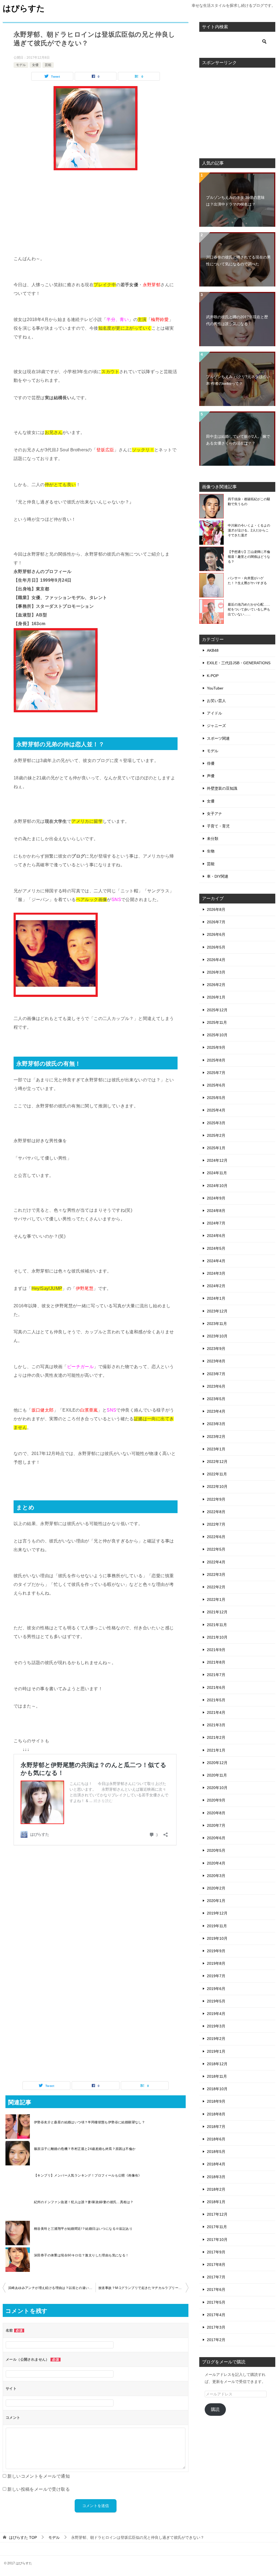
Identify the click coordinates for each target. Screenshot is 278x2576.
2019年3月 (216, 2026)
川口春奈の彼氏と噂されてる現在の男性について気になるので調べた (238, 261)
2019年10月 (217, 1938)
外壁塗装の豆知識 (222, 788)
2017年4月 (216, 2315)
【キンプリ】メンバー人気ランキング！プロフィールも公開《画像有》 (88, 2175)
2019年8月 (216, 1963)
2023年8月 (216, 1361)
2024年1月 (216, 1298)
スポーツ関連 (218, 738)
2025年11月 (217, 1022)
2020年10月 (217, 1788)
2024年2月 (216, 1286)
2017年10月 (217, 2240)
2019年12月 (217, 1913)
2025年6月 (216, 1085)
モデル (21, 65)
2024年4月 (216, 1261)
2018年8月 (216, 2114)
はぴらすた (24, 8)
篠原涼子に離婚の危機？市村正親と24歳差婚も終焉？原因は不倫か (85, 2149)
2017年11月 (217, 2227)
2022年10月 (217, 1487)
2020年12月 (217, 1763)
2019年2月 (216, 2039)
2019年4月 (216, 2014)
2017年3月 (216, 2327)
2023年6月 (216, 1386)
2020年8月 (216, 1813)
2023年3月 (216, 1424)
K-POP (213, 676)
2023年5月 (216, 1399)
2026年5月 (216, 947)
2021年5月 (216, 1700)
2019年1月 (216, 2051)
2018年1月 (216, 2202)
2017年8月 (216, 2265)
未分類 (213, 839)
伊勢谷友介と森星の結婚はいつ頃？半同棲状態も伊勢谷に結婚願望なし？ (89, 2122)
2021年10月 (217, 1637)
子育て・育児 (218, 826)
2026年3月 (216, 972)
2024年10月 (217, 1186)
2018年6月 (216, 2139)
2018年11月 (217, 2076)
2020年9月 (216, 1800)
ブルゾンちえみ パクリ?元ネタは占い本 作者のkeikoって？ (238, 380)
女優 (35, 65)
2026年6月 (216, 934)
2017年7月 (216, 2277)
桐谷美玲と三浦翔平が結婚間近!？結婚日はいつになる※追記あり (83, 2229)
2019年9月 (216, 1951)
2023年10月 (217, 1336)
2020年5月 (216, 1850)
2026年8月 (216, 909)
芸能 (48, 65)
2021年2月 (216, 1737)
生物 (211, 851)
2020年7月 (216, 1825)
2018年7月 (216, 2127)
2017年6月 (216, 2290)
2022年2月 (216, 1587)
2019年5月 (216, 2001)
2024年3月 (216, 1273)
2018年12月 (217, 2064)
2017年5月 (216, 2302)
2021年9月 (216, 1650)
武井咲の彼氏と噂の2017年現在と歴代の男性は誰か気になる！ (237, 320)
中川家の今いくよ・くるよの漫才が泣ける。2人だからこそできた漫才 (249, 530)
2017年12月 (217, 2214)
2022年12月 (217, 1462)
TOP (23, 2537)
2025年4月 (216, 1110)
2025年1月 (216, 1148)
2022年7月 (216, 1524)
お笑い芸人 (216, 701)
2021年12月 (217, 1612)
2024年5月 (216, 1248)
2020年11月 (217, 1775)
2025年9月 (216, 1047)
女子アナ (214, 814)
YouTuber (215, 688)
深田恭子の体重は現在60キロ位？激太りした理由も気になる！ (81, 2255)
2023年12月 (217, 1311)
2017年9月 (216, 2252)
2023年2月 (216, 1437)
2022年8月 (216, 1512)
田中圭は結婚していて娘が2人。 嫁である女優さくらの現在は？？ (238, 440)
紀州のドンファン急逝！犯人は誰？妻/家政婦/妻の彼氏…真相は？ (84, 2202)
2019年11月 (217, 1926)
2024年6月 (216, 1236)
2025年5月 (216, 1098)
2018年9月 (216, 2101)
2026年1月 (216, 997)
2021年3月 (216, 1725)
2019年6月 (216, 1989)
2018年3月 (216, 2177)
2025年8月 (216, 1060)
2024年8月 (216, 1211)
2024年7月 (216, 1223)
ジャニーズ (216, 726)
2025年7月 (216, 1073)
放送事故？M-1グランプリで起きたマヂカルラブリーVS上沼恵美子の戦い (143, 2288)
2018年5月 (216, 2152)
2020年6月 (216, 1838)
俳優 (211, 763)
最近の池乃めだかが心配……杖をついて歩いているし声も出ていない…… (249, 609)
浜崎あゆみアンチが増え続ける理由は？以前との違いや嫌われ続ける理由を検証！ (52, 2288)
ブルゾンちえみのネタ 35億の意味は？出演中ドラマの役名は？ (235, 201)
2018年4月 (216, 2164)
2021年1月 (216, 1750)
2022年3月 (216, 1574)
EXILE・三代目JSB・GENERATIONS (239, 663)
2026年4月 (216, 960)
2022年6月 (216, 1537)
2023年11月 (217, 1324)
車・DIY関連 (218, 876)
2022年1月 (216, 1599)
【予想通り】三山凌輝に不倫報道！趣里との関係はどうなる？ (249, 557)
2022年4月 (216, 1562)
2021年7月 (216, 1675)
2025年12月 (217, 1010)
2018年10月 (217, 2089)
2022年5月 (216, 1549)
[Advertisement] (96, 216)
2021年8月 (216, 1662)
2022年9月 (216, 1499)
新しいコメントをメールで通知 (39, 2476)
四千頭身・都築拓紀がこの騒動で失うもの (249, 502)
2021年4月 (216, 1712)
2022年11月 (217, 1474)
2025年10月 (217, 1035)
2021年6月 (216, 1687)
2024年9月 (216, 1198)
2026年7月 (216, 922)
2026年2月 (216, 985)
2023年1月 (216, 1449)
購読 (215, 2409)
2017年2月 (216, 2340)
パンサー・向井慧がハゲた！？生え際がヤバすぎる (247, 581)
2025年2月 (216, 1135)
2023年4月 (216, 1411)
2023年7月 (216, 1374)
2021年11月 (217, 1625)
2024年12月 (217, 1160)
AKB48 (213, 650)
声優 (211, 776)
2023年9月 (216, 1349)
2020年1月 (216, 1901)
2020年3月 (216, 1876)
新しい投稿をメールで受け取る (39, 2489)
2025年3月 (216, 1123)
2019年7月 (216, 1976)
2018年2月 (216, 2189)
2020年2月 (216, 1888)
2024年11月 (217, 1173)
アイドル (214, 713)
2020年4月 (216, 1863)
